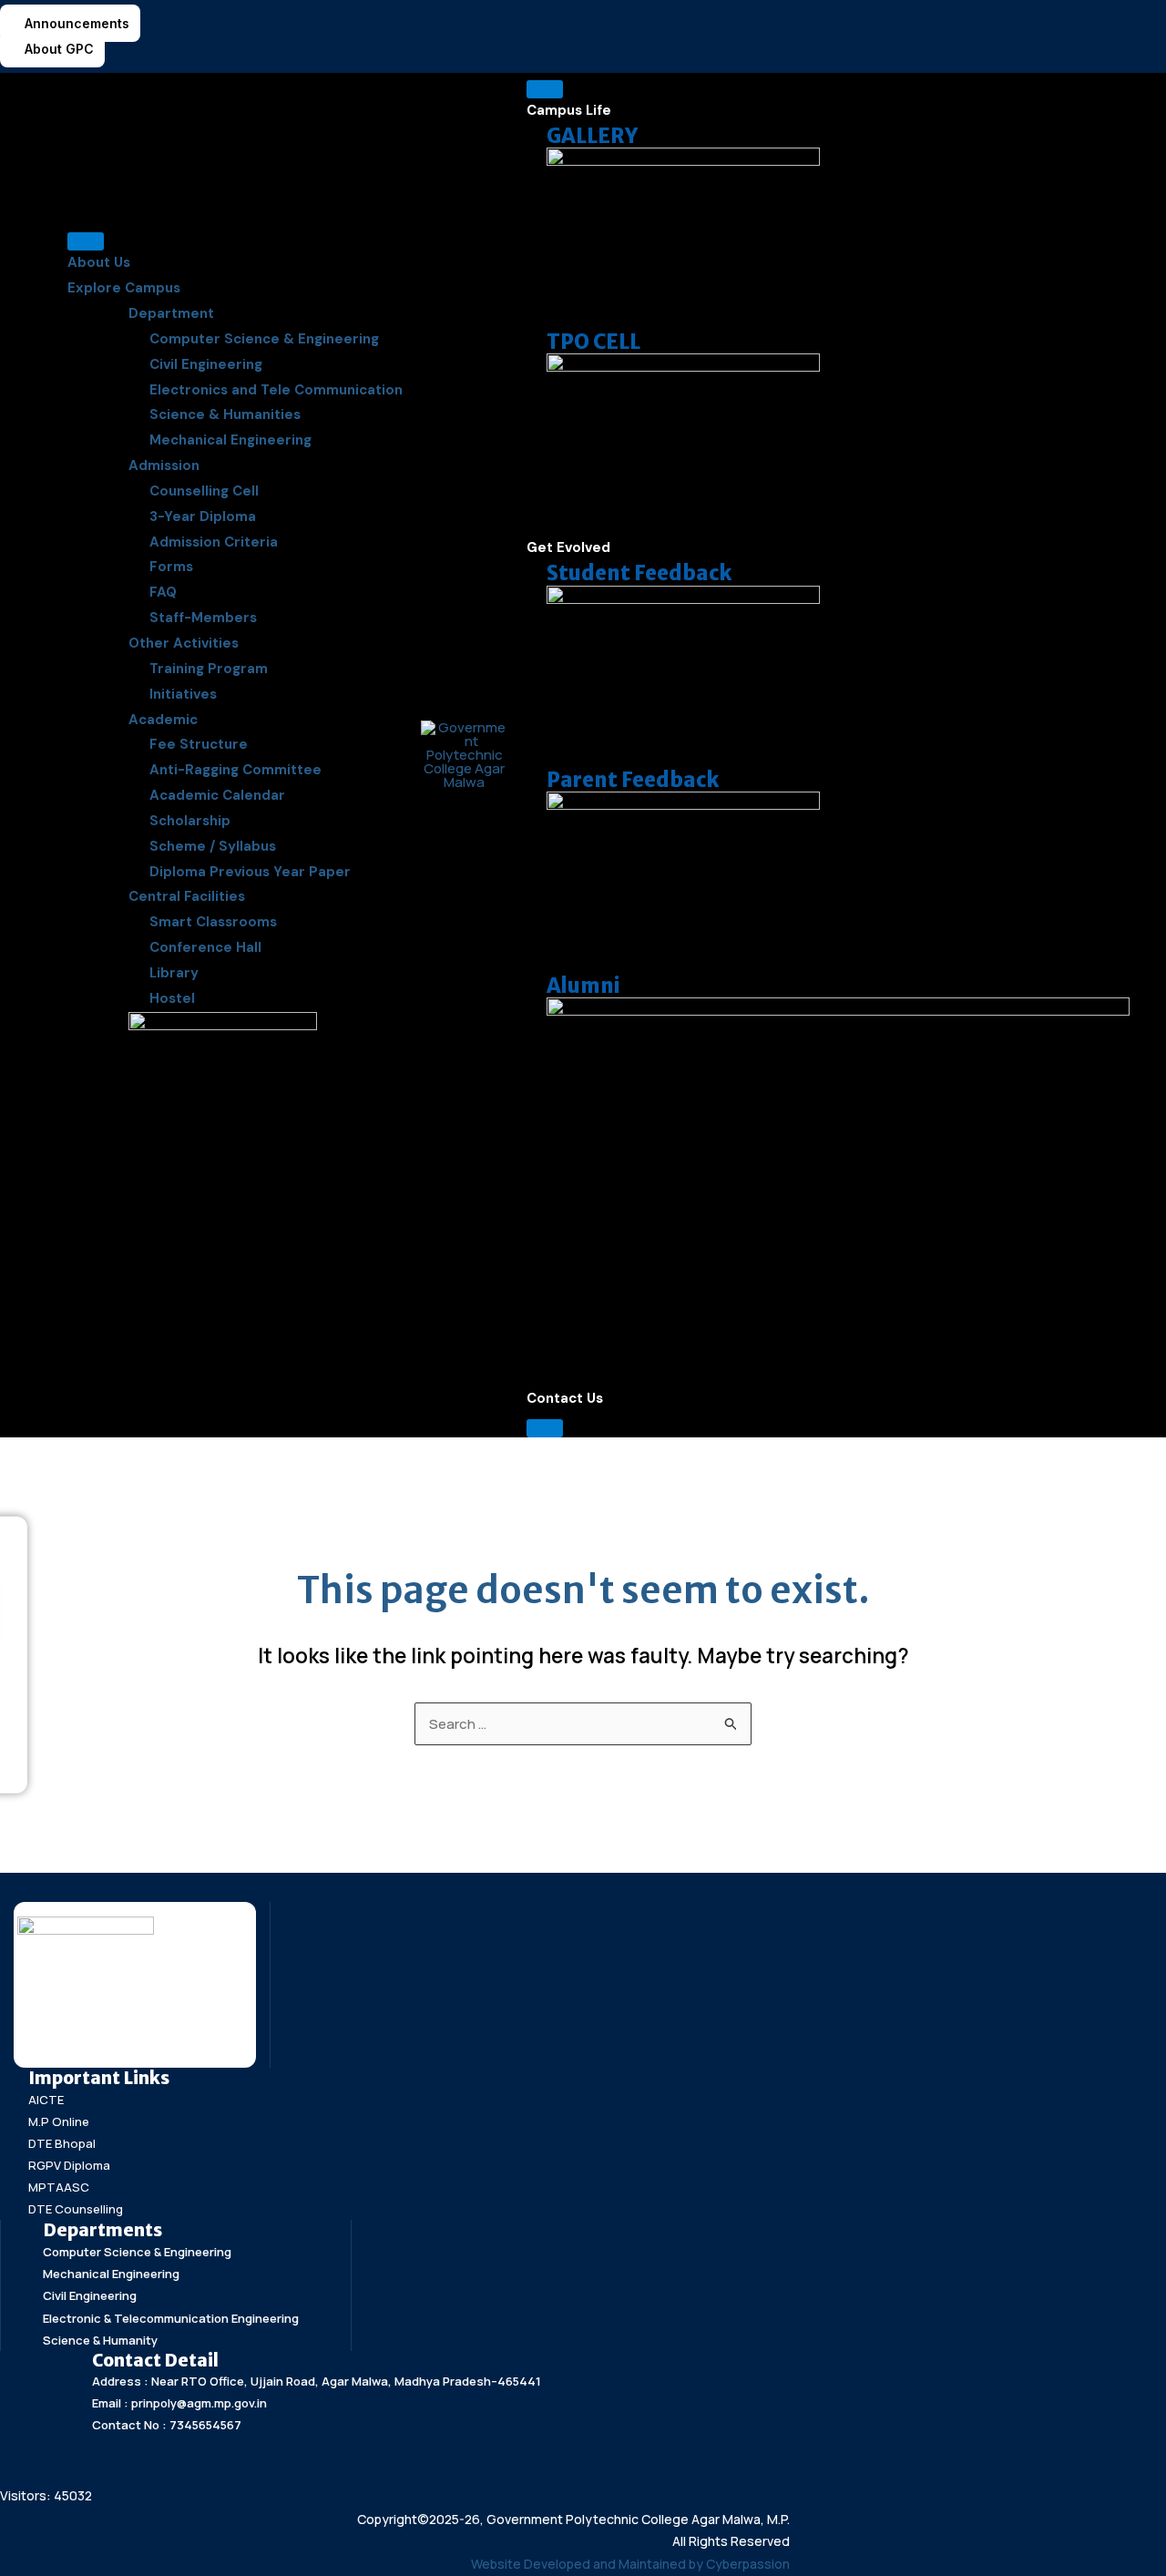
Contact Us (565, 1398)
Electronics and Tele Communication (276, 390)
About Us (99, 262)
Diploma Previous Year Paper (250, 872)
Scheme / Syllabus (213, 846)
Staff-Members (203, 618)
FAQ (163, 592)
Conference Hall (205, 947)
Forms (171, 567)
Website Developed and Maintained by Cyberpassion (630, 2564)
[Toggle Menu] (86, 241)
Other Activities (184, 643)
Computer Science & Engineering (264, 339)
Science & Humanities (225, 414)
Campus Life (569, 110)
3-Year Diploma (203, 516)
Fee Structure (199, 744)
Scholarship (190, 821)
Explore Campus (124, 288)
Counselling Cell (204, 491)
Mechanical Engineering (230, 440)
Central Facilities (187, 896)
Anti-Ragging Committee (235, 770)
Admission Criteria (214, 542)
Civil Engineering (206, 364)
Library (174, 973)
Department (171, 313)
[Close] (545, 1428)
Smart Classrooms (213, 922)
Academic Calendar (217, 795)
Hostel (172, 998)
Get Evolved (568, 547)
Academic (163, 720)
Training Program (209, 669)
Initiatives (183, 694)
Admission (164, 465)
